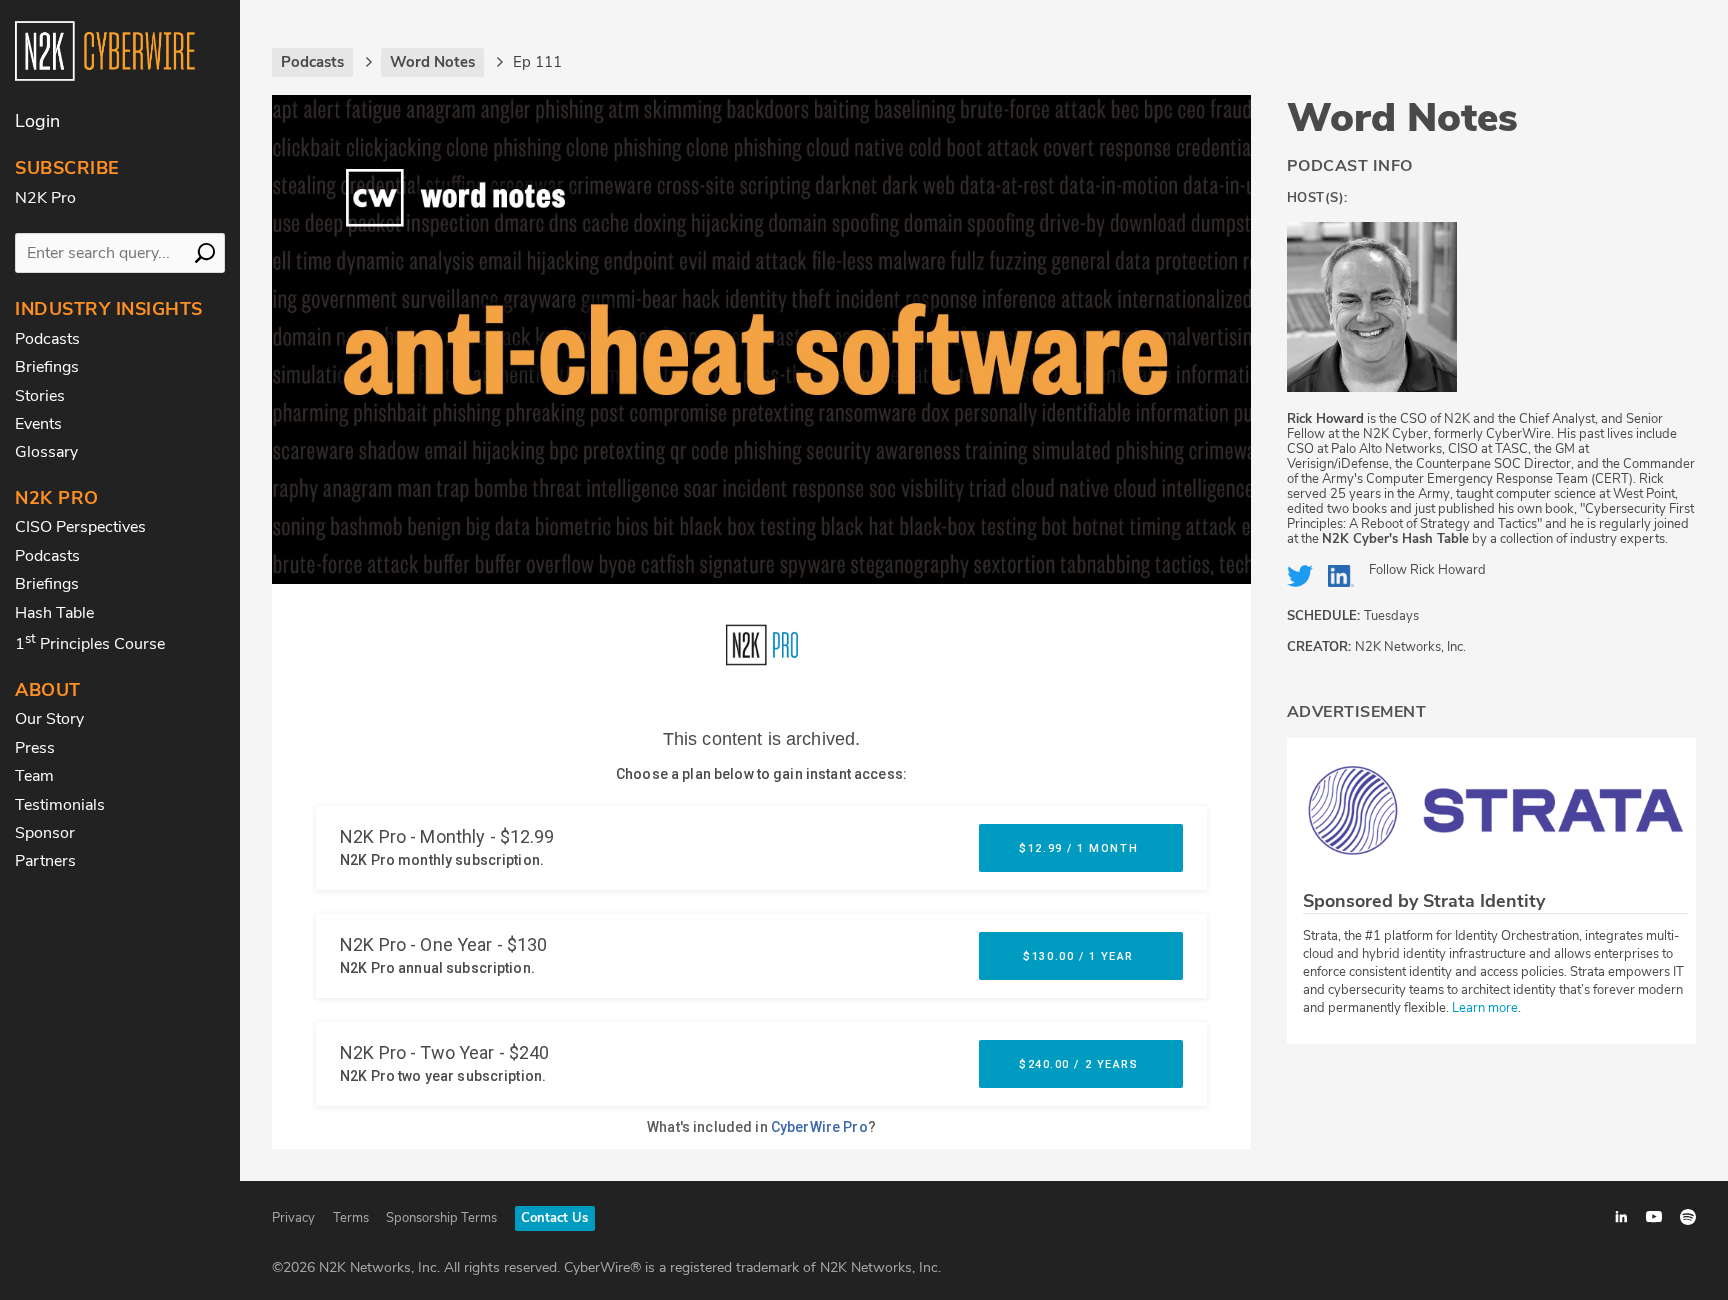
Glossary (46, 452)
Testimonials (60, 805)
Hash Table (54, 613)
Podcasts (47, 339)
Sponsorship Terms (441, 1218)
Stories (40, 396)
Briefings (47, 367)
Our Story (49, 719)
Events (38, 424)
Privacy (293, 1218)
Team (34, 776)
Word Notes (1402, 118)
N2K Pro (45, 198)
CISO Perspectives (80, 527)
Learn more (1485, 1008)
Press (35, 748)
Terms (351, 1218)
